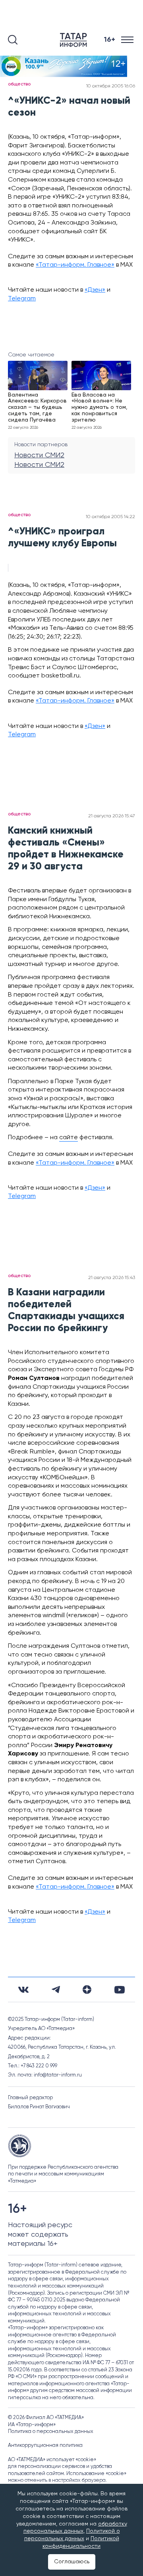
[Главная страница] (75, 40)
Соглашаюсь (72, 2562)
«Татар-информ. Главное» (75, 265)
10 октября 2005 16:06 (111, 86)
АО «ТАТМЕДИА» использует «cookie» (52, 2460)
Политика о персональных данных (51, 2432)
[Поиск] (13, 40)
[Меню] (128, 40)
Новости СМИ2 (39, 455)
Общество (19, 84)
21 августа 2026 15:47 (112, 816)
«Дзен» (95, 290)
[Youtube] (120, 1990)
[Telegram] (56, 1990)
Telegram (22, 299)
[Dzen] (87, 1990)
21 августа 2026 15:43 (112, 1278)
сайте (69, 1138)
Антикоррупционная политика (45, 2445)
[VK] (23, 1990)
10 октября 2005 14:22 (110, 517)
